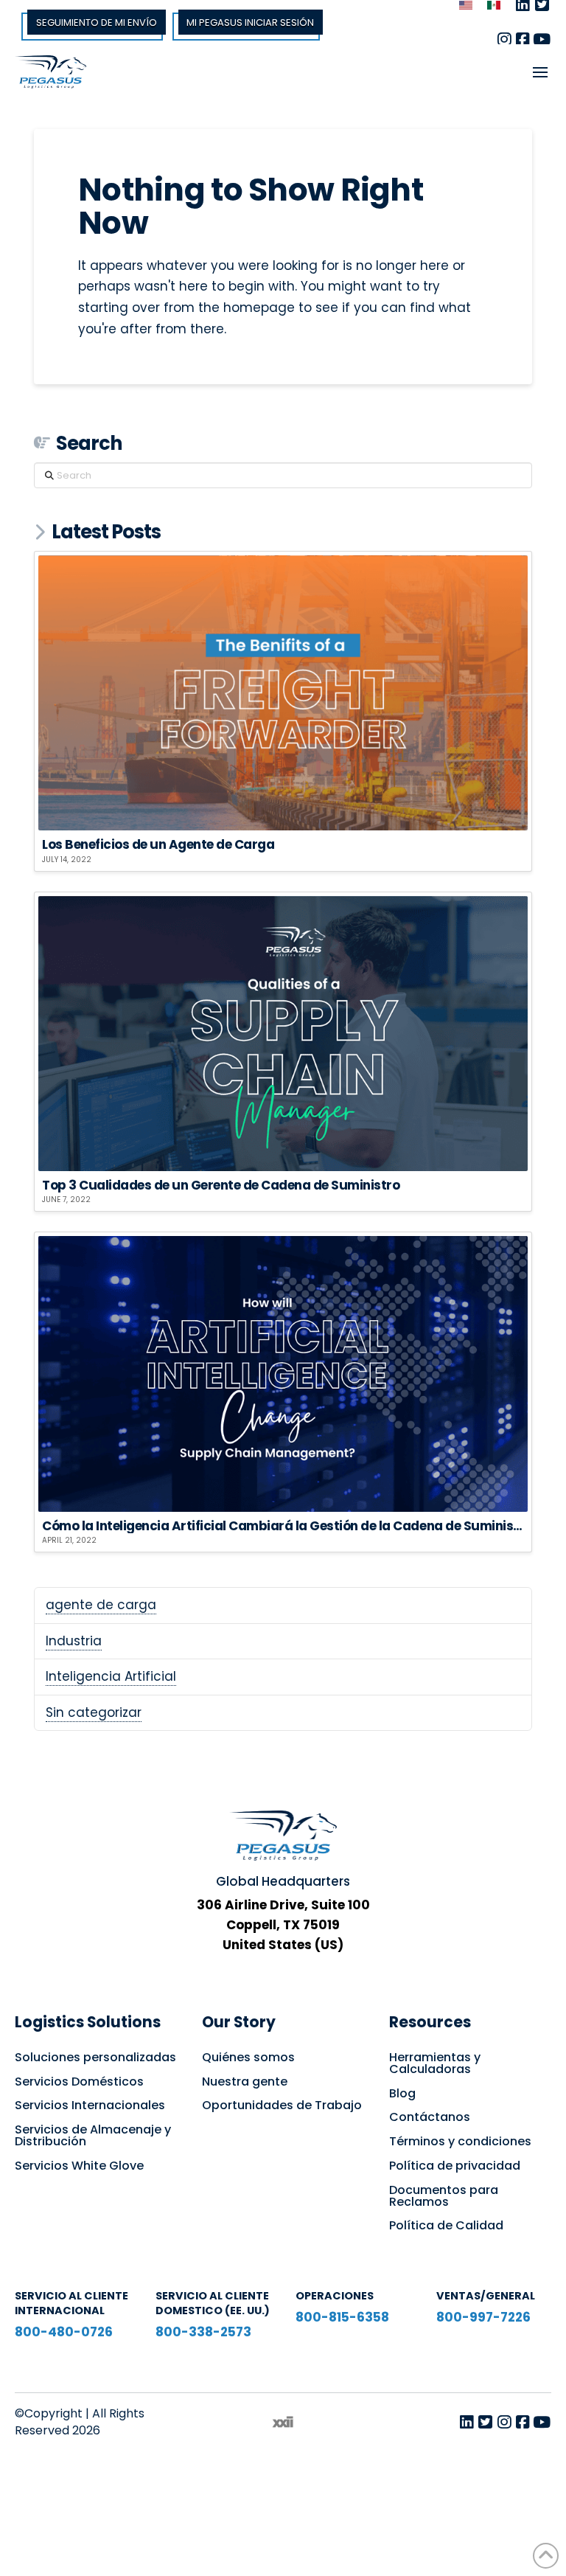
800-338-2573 (203, 2332)
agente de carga (101, 1605)
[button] (540, 72)
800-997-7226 (483, 2317)
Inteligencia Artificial (111, 1676)
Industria (74, 1641)
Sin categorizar (94, 1712)
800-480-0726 (64, 2332)
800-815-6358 (342, 2317)
